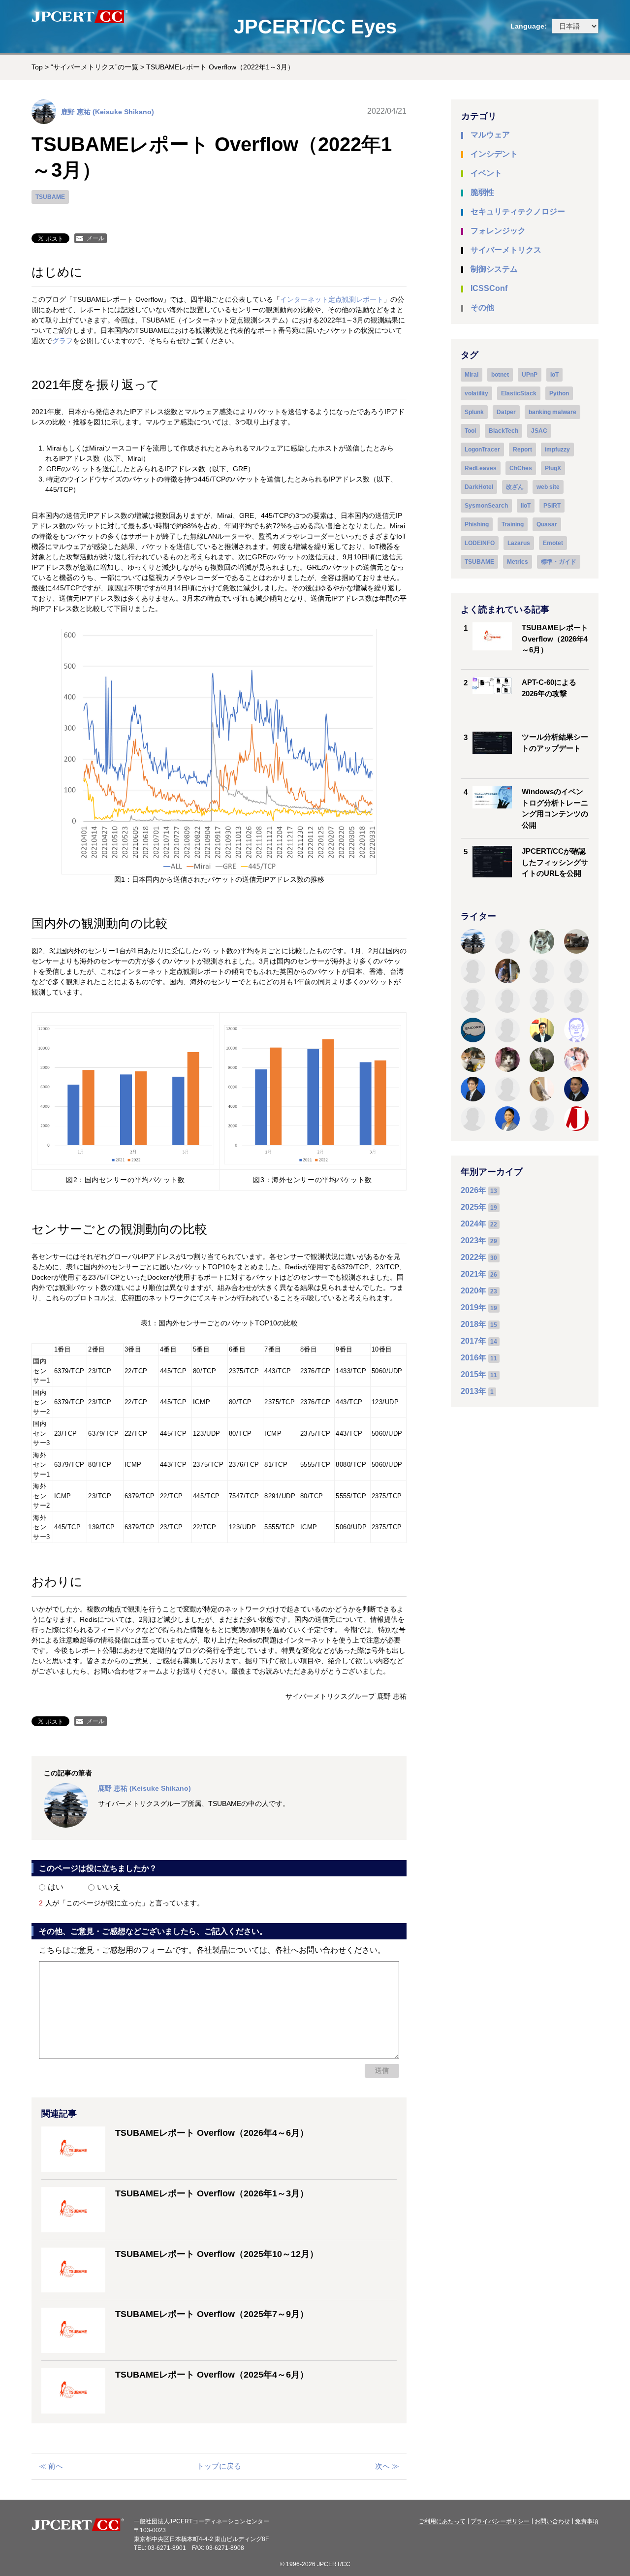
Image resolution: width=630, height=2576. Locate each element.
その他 (482, 307)
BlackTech (504, 431)
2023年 (473, 1240)
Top (37, 67)
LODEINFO (480, 543)
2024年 (473, 1224)
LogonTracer (482, 450)
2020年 (473, 1291)
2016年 (473, 1358)
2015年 (473, 1374)
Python (559, 393)
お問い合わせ (552, 2521)
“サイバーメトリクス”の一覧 (94, 67)
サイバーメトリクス (506, 250)
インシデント (494, 154)
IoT (554, 375)
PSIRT (552, 506)
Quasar (547, 524)
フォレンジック (498, 231)
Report (522, 450)
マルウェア (490, 135)
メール (95, 238)
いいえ (109, 1887)
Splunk (474, 412)
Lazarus (519, 543)
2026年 (473, 1190)
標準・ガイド (559, 562)
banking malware (552, 412)
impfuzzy (557, 450)
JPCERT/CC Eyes (315, 27)
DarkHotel (479, 487)
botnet (500, 375)
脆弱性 (482, 192)
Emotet (553, 543)
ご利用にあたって (442, 2521)
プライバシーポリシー (500, 2521)
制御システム (494, 269)
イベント (486, 173)
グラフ (63, 341)
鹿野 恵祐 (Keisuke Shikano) (108, 112)
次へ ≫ (387, 2466)
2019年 (473, 1307)
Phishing (477, 524)
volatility (476, 393)
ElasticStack (519, 393)
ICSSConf (489, 288)
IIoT (526, 506)
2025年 (473, 1207)
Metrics (518, 562)
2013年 (473, 1391)
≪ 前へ (51, 2466)
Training (513, 524)
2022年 (473, 1257)
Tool (470, 431)
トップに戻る (219, 2466)
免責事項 (587, 2521)
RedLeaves (481, 468)
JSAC (539, 431)
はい (56, 1887)
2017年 (473, 1341)
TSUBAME (50, 197)
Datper (506, 412)
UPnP (530, 375)
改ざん (515, 487)
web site (548, 487)
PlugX (553, 468)
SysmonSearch (486, 506)
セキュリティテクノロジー (518, 211)
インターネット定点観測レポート (332, 299)
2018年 (473, 1324)
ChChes (521, 468)
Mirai (472, 375)
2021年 (473, 1274)
